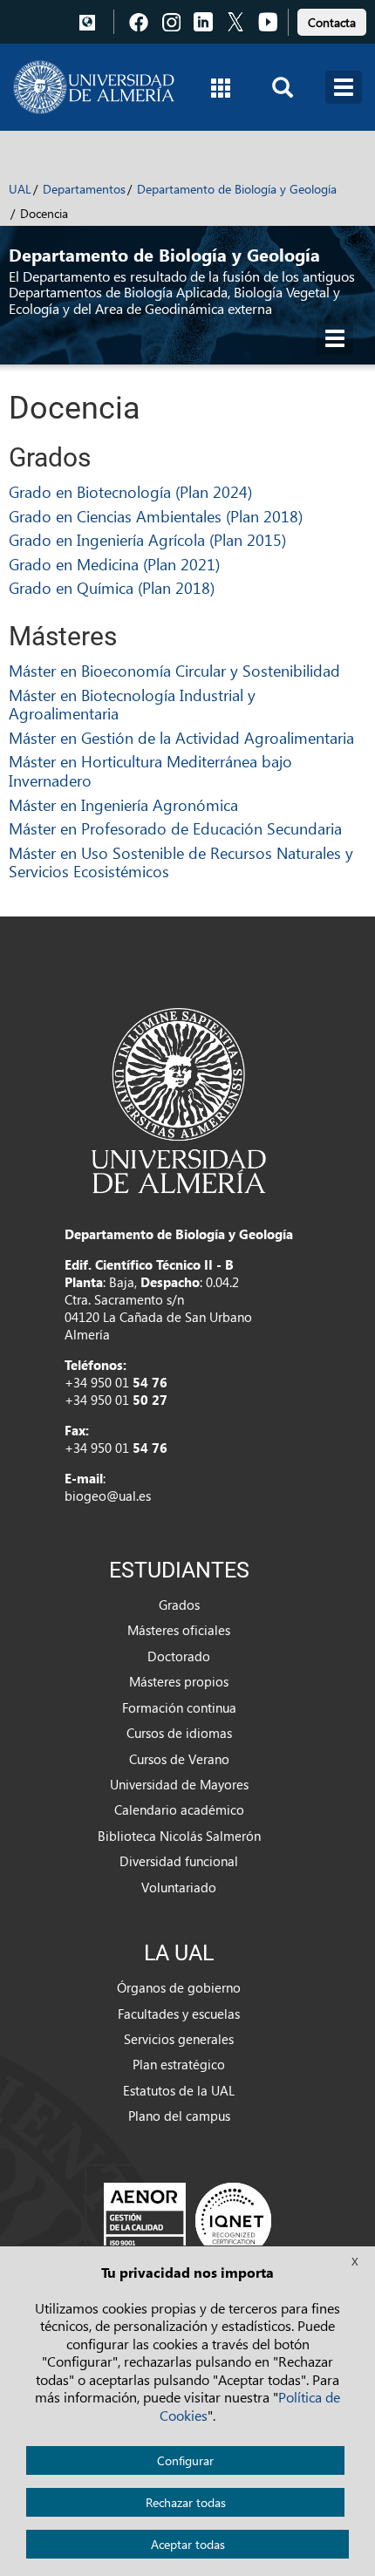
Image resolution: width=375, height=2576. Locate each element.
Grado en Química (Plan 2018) (112, 587)
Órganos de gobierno (179, 1987)
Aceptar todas (188, 2544)
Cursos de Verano (179, 1759)
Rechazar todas (186, 2502)
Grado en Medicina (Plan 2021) (114, 564)
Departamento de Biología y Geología (237, 189)
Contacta (332, 22)
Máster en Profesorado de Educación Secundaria (175, 828)
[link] (332, 20)
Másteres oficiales (179, 1630)
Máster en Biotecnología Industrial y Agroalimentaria (132, 704)
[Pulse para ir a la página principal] (94, 87)
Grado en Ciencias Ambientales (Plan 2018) (156, 516)
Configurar (185, 2460)
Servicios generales (179, 2039)
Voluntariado (179, 1887)
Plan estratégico (179, 2064)
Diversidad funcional (179, 1861)
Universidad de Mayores (179, 1784)
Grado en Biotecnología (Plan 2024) (130, 491)
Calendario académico (179, 1809)
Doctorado (179, 1656)
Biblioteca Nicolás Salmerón (179, 1836)
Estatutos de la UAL (179, 2090)
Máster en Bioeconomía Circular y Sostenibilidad (174, 670)
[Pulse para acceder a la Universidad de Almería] (179, 1099)
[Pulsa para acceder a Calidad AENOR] (187, 2219)
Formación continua (179, 1707)
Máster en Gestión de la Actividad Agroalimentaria (181, 737)
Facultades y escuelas (179, 2014)
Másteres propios (179, 1681)
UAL (20, 189)
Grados (179, 1605)
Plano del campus (179, 2116)
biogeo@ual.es (108, 1496)
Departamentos (84, 189)
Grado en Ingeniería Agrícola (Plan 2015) (147, 539)
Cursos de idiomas (179, 1733)
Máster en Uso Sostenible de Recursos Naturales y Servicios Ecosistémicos (181, 862)
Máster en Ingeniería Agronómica (123, 804)
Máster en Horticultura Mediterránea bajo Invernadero (150, 770)
